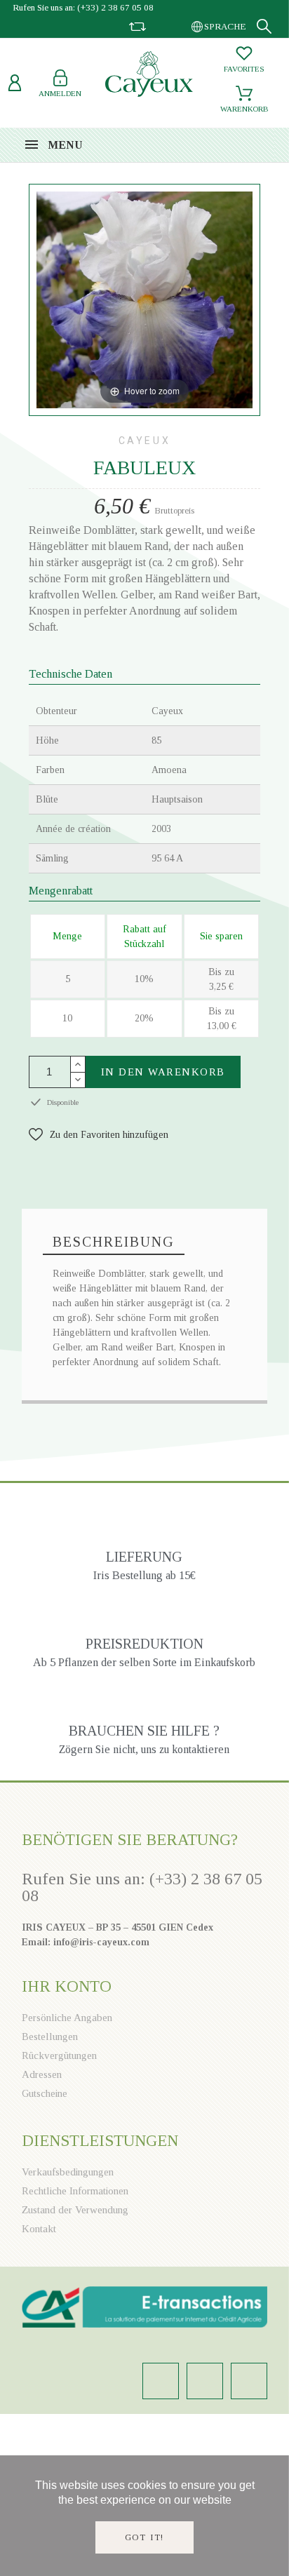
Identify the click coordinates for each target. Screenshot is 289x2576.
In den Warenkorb (163, 1072)
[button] (99, 1135)
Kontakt (39, 2229)
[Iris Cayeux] (149, 76)
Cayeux (145, 441)
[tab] (114, 1242)
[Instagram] (161, 2381)
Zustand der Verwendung (75, 2210)
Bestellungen (50, 2037)
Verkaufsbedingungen (68, 2172)
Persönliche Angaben (67, 2018)
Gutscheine (45, 2093)
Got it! (145, 2537)
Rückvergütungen (59, 2055)
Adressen (42, 2074)
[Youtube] (249, 2381)
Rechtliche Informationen (75, 2191)
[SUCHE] (264, 26)
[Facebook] (205, 2381)
